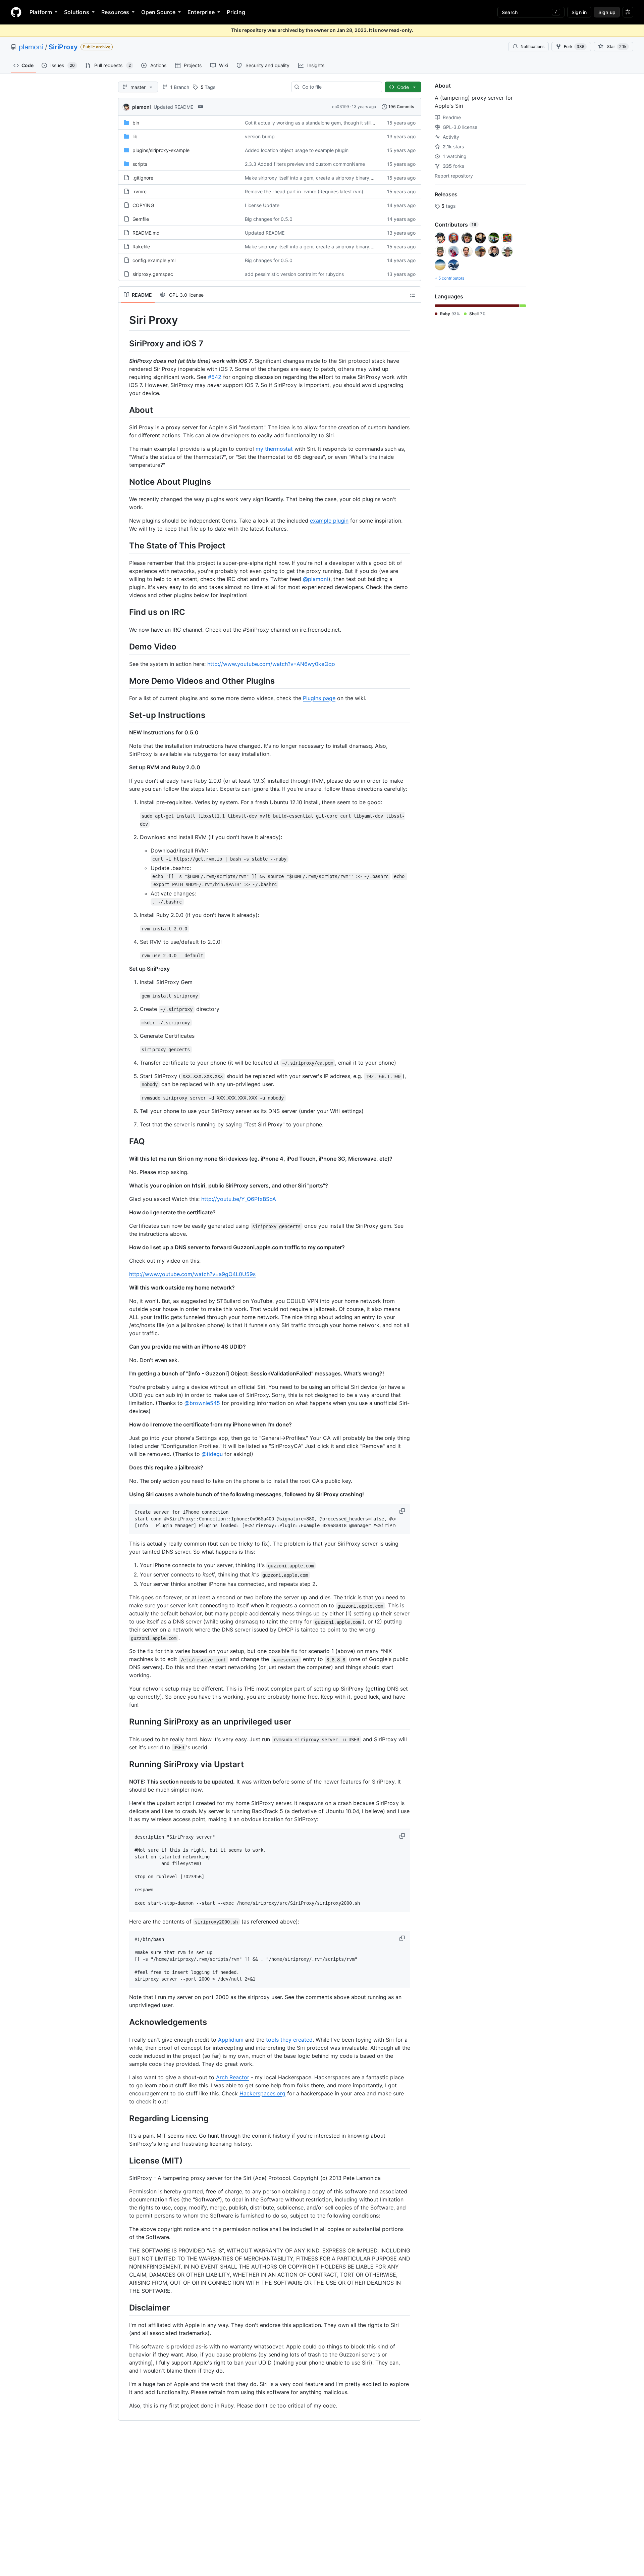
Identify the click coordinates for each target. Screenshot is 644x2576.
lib (135, 136)
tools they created (289, 2040)
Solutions (77, 12)
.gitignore (143, 178)
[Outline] (413, 295)
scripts (140, 164)
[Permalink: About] (124, 410)
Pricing (236, 12)
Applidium (231, 2040)
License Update (262, 205)
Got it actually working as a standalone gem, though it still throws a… (320, 123)
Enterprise (201, 12)
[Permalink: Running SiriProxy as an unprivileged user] (124, 1722)
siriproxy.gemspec (153, 274)
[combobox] (339, 87)
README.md (146, 233)
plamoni (31, 47)
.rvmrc (140, 191)
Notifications (532, 46)
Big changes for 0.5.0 (269, 219)
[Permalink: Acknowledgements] (124, 2022)
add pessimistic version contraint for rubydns (294, 274)
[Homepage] (16, 12)
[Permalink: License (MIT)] (124, 2160)
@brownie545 (202, 1403)
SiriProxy (63, 47)
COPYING (143, 205)
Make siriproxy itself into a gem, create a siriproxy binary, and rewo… (321, 178)
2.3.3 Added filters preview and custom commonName (305, 164)
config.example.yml (154, 260)
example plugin (329, 521)
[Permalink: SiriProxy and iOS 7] (124, 343)
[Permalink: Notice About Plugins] (124, 482)
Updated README (173, 107)
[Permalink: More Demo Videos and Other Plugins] (124, 681)
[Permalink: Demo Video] (124, 646)
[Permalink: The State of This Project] (124, 545)
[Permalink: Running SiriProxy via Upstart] (124, 1764)
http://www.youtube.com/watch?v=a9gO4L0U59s (192, 1274)
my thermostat (274, 449)
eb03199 (340, 107)
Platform (41, 12)
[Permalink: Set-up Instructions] (124, 715)
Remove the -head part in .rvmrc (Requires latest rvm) (304, 191)
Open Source (158, 12)
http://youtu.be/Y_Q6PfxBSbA (239, 1199)
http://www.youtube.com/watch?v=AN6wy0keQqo (271, 664)
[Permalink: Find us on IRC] (124, 612)
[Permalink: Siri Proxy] (124, 320)
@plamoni (316, 579)
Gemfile (141, 219)
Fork (574, 46)
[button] (403, 1511)
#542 (215, 377)
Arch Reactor (233, 2077)
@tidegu (212, 1454)
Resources (115, 12)
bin (136, 123)
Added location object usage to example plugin (297, 150)
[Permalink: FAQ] (124, 1141)
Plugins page (319, 698)
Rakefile (141, 247)
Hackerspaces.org (262, 2093)
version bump (260, 136)
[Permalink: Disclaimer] (124, 2307)
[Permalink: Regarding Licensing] (124, 2118)
